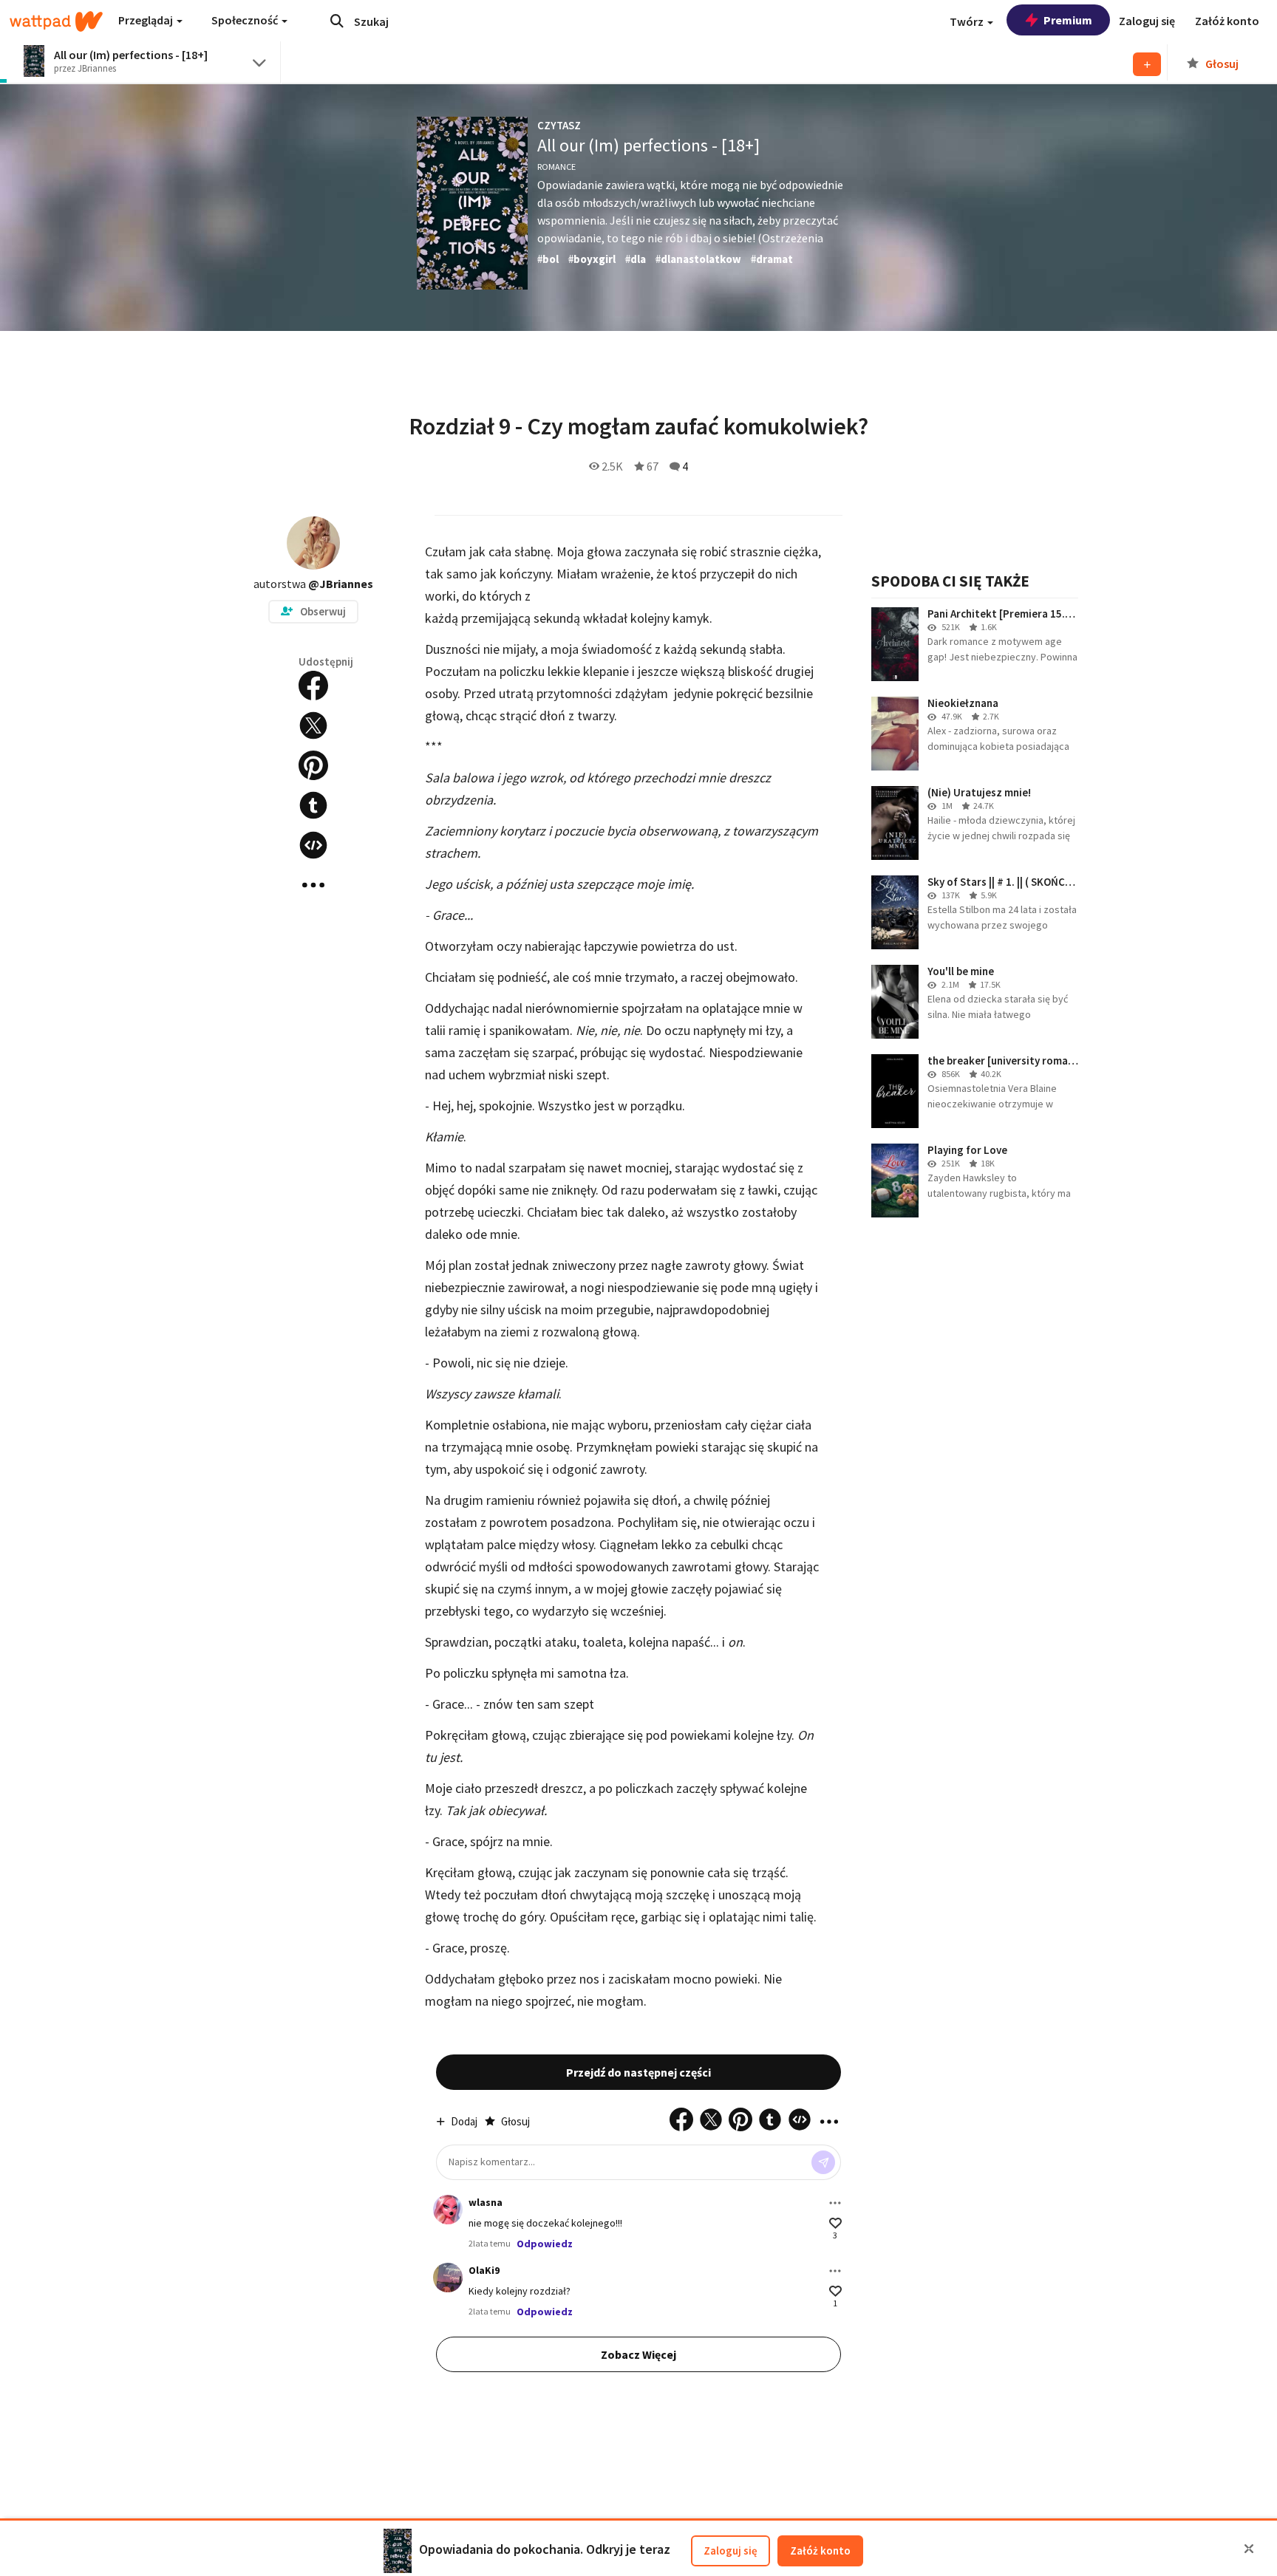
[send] (823, 2162)
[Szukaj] (337, 21)
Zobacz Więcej (638, 2354)
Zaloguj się (731, 2551)
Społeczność (246, 20)
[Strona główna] (56, 21)
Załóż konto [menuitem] (1227, 21)
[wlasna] (448, 2210)
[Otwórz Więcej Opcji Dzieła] (313, 885)
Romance (556, 167)
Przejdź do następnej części (638, 2072)
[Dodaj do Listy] (1147, 64)
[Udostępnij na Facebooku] (313, 686)
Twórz (968, 21)
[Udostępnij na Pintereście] (313, 765)
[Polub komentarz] (835, 2223)
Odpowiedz (545, 2244)
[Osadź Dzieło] (313, 845)
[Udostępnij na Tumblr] (313, 805)
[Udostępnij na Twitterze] (313, 725)
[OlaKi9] (448, 2278)
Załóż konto (820, 2551)
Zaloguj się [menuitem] (1147, 21)
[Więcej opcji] (835, 2203)
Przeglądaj (147, 20)
